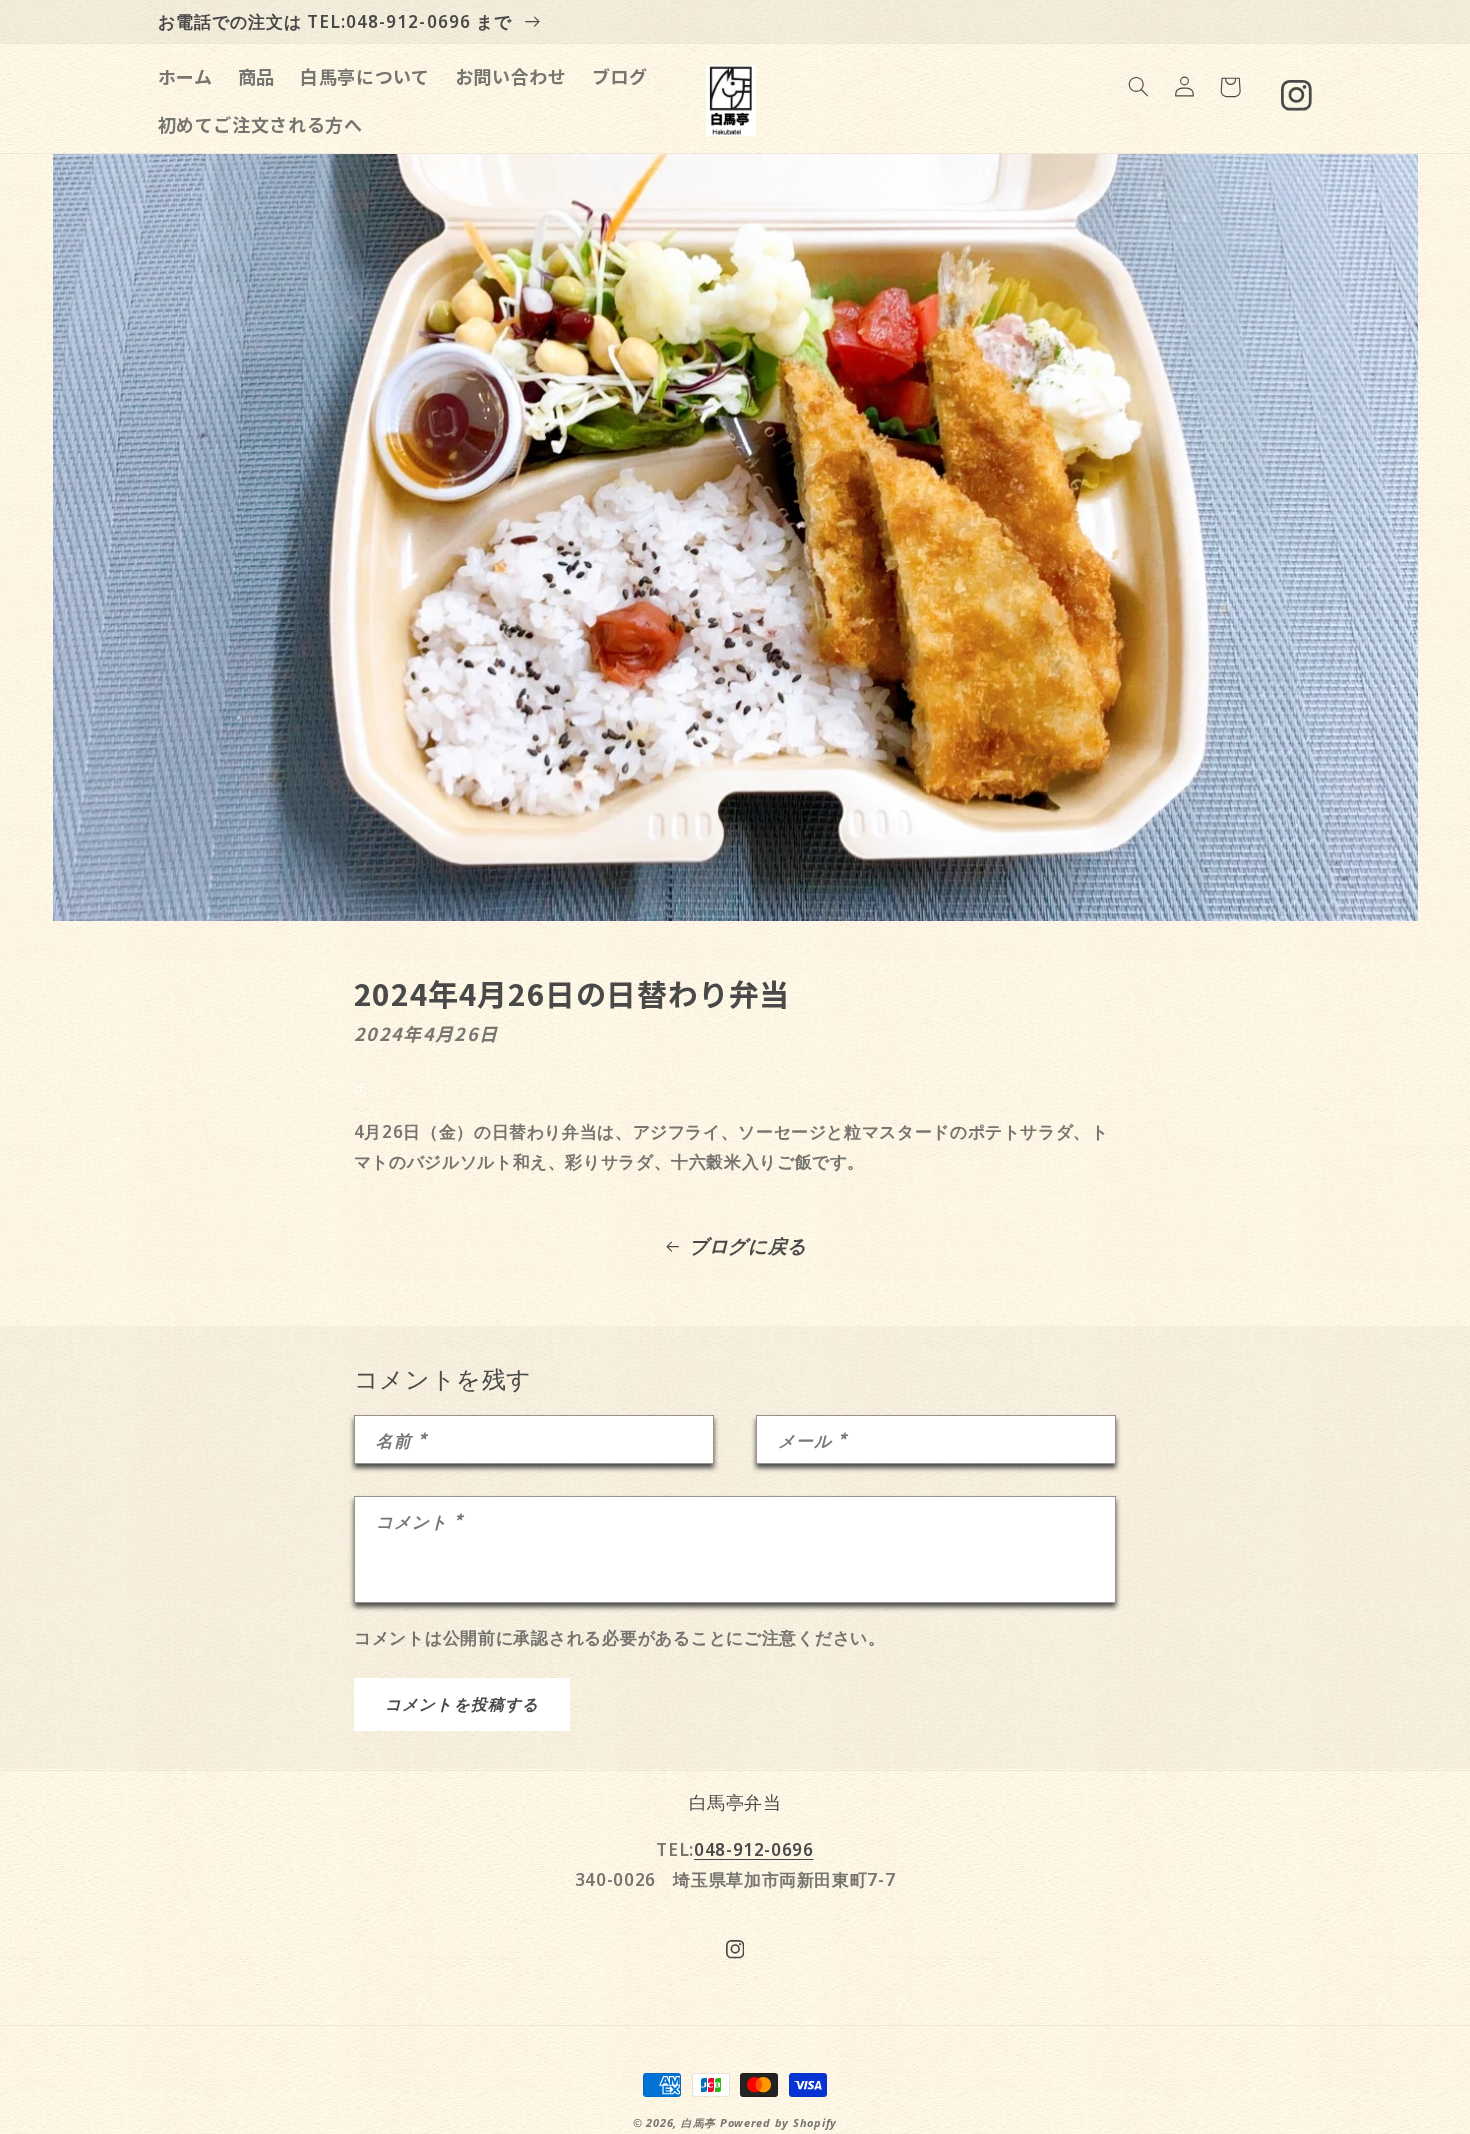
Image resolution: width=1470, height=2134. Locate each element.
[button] (1138, 87)
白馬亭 (698, 2123)
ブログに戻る (748, 1246)
